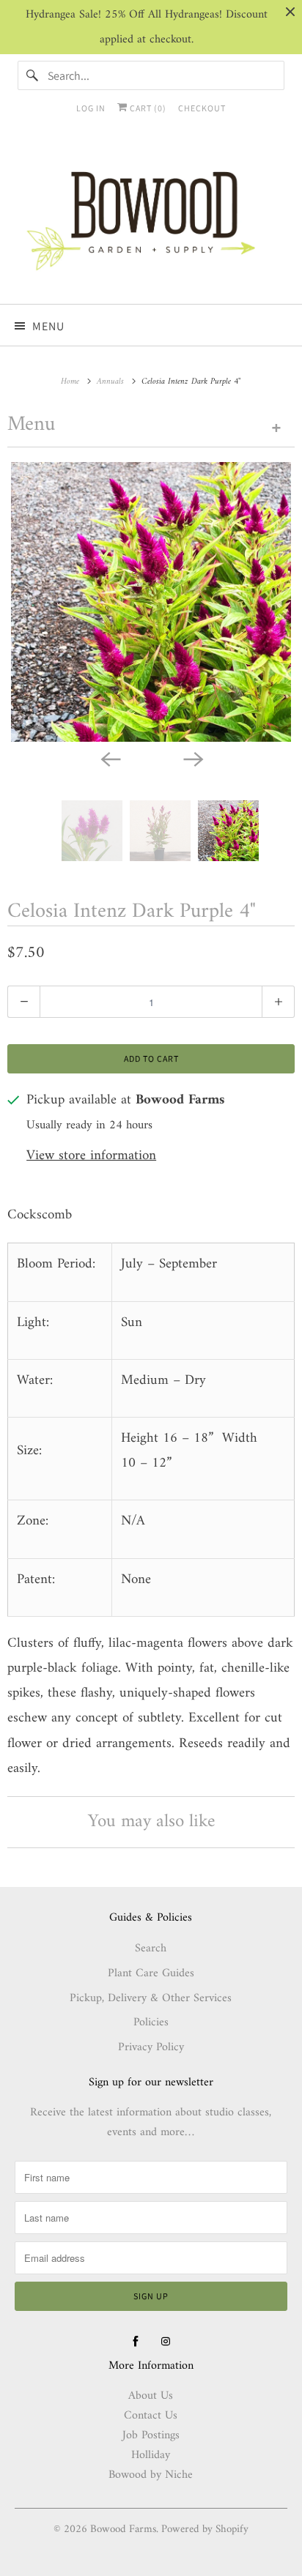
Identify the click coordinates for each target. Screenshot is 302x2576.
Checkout (202, 108)
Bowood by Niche (151, 2475)
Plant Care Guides (151, 1973)
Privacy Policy (151, 2047)
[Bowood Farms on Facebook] (136, 2342)
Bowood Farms (123, 2530)
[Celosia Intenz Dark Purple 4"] (151, 602)
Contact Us (151, 2416)
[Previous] (110, 758)
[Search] (32, 75)
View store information (91, 1157)
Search (151, 1948)
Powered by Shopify (205, 2530)
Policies (151, 2022)
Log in (91, 108)
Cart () (147, 108)
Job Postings (151, 2435)
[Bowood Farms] (151, 218)
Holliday (151, 2455)
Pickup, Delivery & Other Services (151, 1998)
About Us (151, 2396)
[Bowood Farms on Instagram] (166, 2342)
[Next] (192, 758)
